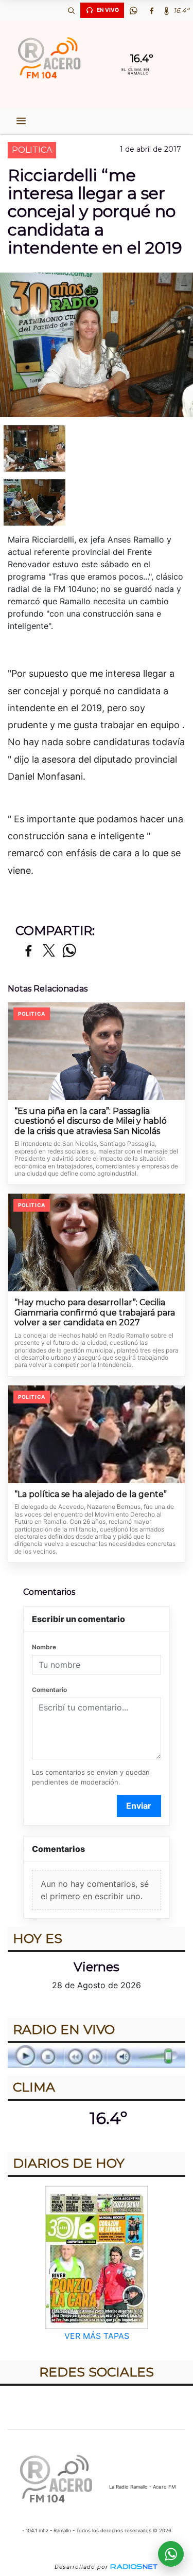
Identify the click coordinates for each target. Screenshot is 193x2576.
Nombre (44, 1647)
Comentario (49, 1690)
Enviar (139, 1806)
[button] (71, 10)
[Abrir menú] (21, 121)
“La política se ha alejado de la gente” (91, 1494)
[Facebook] (151, 10)
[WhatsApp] (133, 10)
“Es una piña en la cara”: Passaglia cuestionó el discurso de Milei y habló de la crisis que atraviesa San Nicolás (91, 1121)
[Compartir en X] (49, 951)
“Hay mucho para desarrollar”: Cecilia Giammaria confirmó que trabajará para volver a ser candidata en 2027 (95, 1312)
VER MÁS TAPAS (97, 2336)
